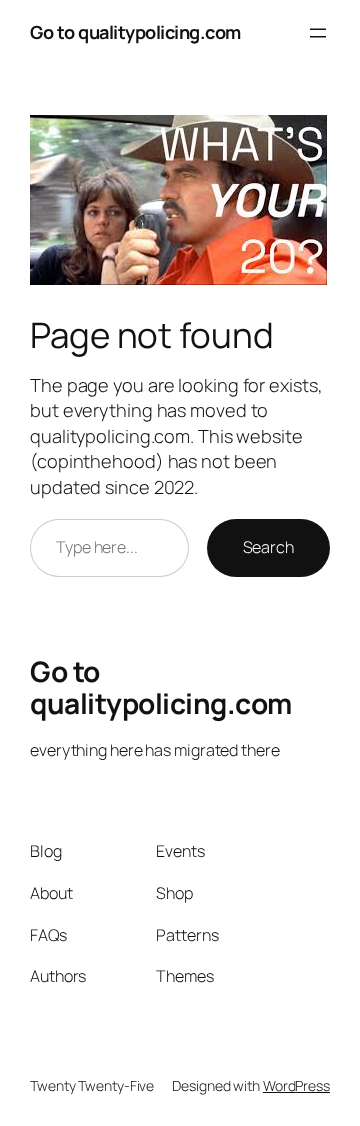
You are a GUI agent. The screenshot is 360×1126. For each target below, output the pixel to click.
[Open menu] (318, 33)
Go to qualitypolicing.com (135, 32)
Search (268, 547)
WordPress (296, 1085)
